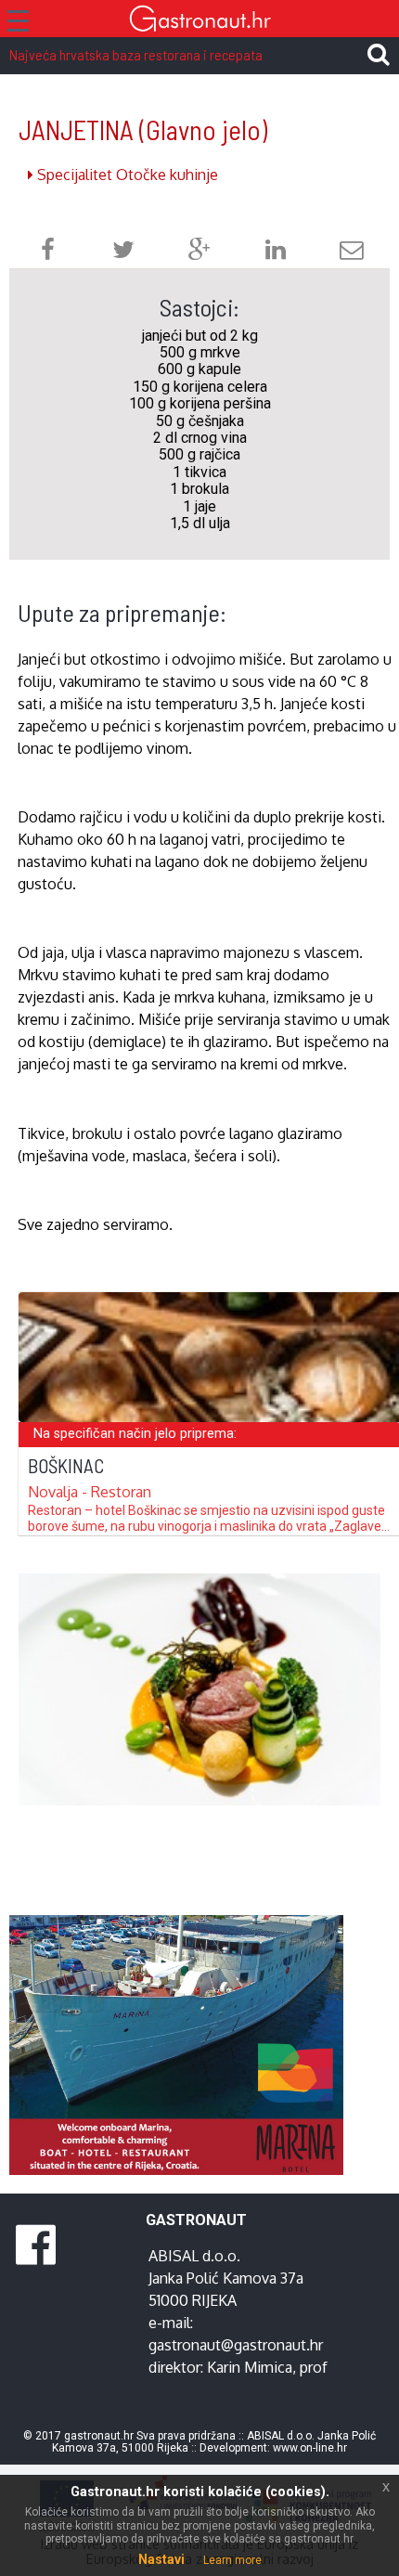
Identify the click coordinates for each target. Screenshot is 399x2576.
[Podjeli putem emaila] (352, 252)
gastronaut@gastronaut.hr (236, 2345)
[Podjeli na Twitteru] (123, 252)
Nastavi (161, 2559)
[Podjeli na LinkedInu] (276, 252)
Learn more (232, 2560)
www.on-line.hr (310, 2448)
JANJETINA (143, 129)
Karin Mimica (250, 2367)
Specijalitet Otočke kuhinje (126, 175)
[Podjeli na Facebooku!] (48, 252)
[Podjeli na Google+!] (199, 252)
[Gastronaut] (199, 21)
